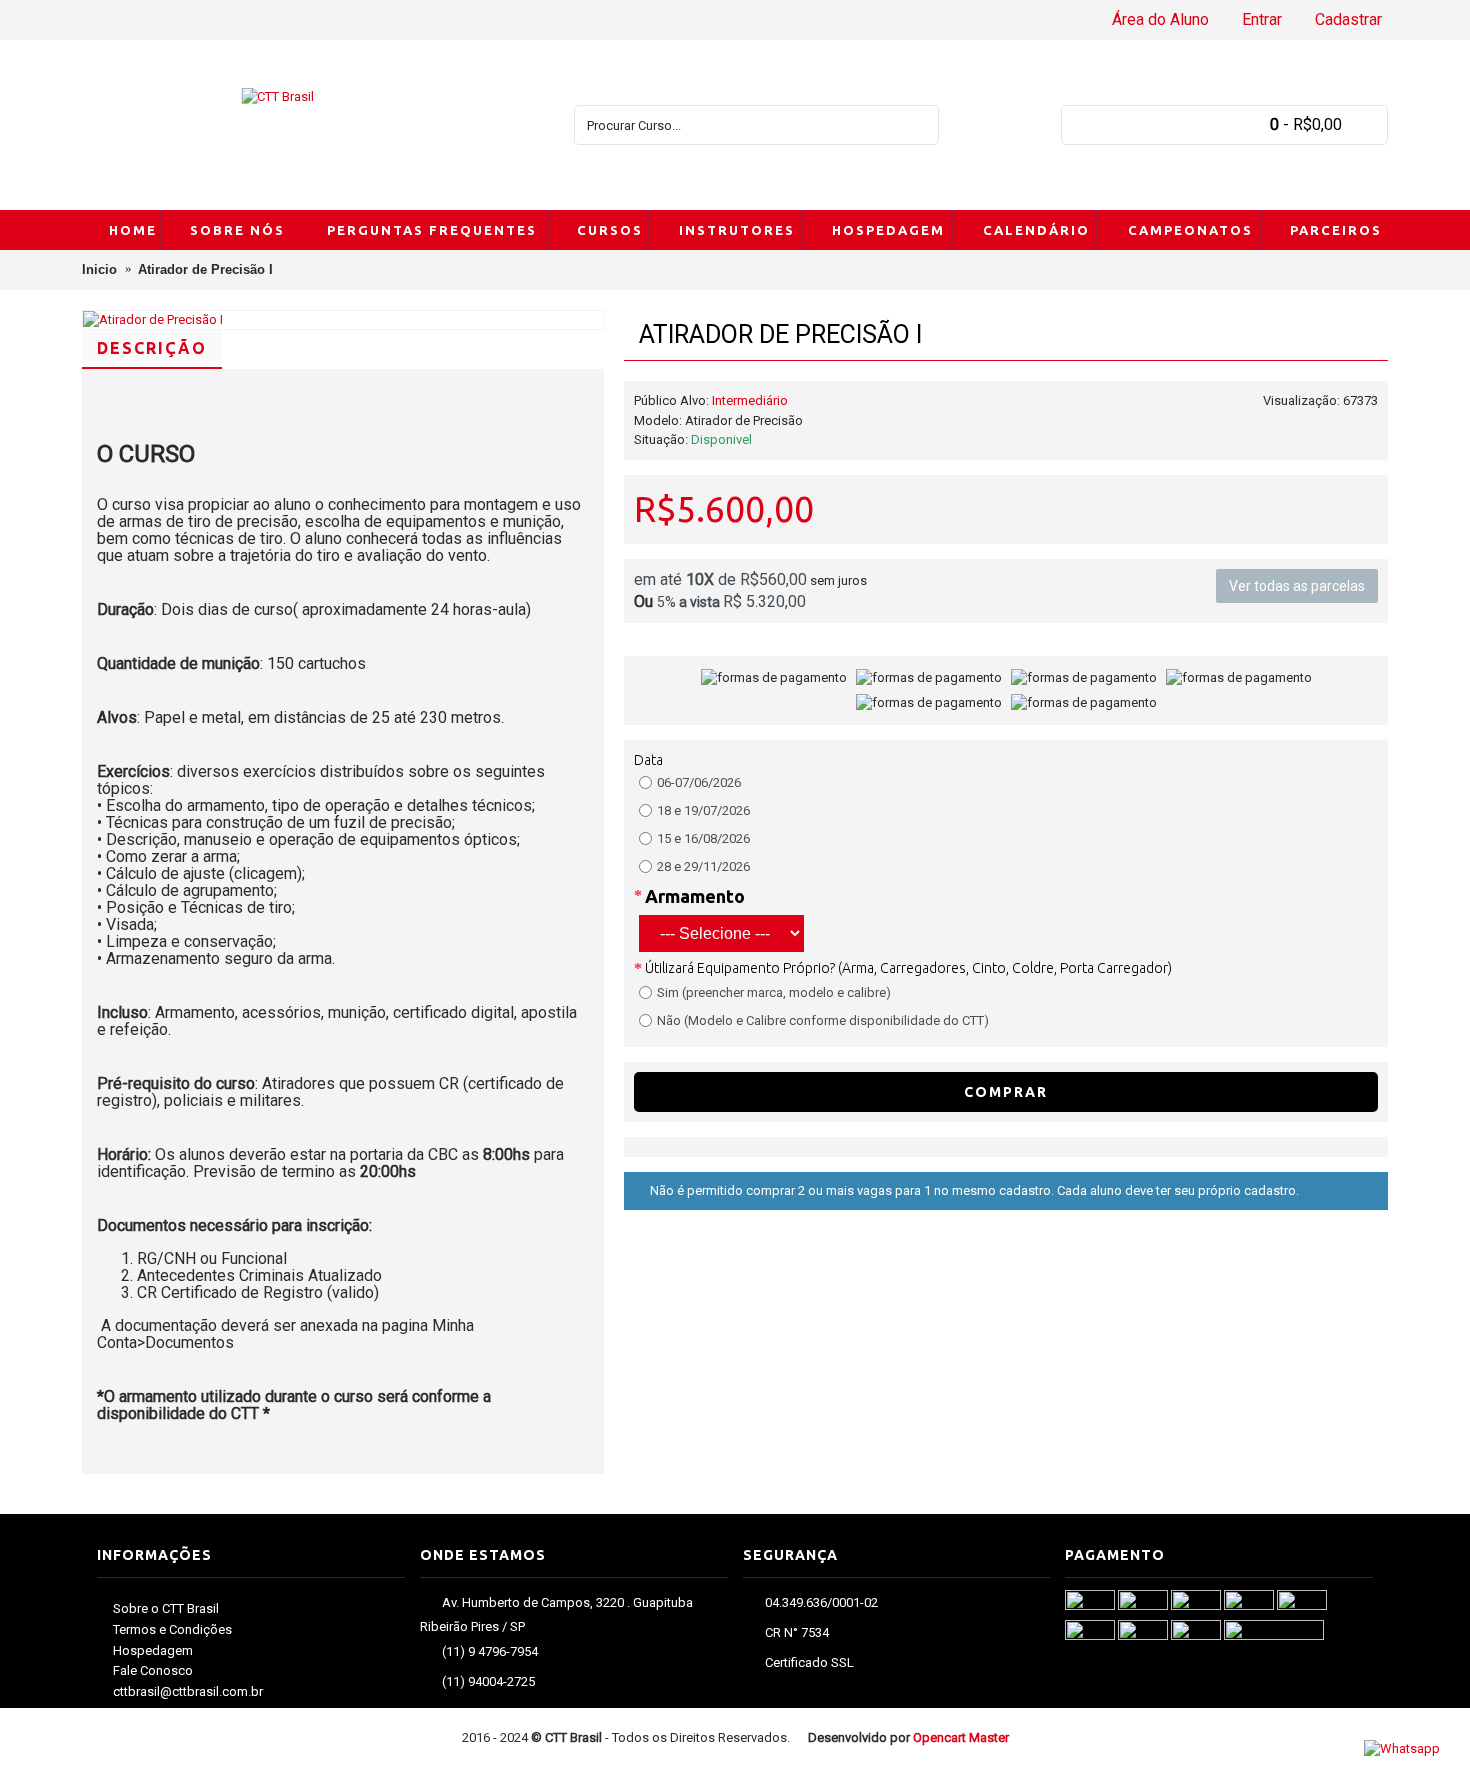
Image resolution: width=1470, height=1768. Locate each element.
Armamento (695, 896)
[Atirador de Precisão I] (343, 320)
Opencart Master (961, 1737)
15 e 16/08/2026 (703, 838)
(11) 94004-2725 (488, 1681)
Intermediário (750, 400)
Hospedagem (153, 1650)
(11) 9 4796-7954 (490, 1651)
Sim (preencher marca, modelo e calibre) (774, 992)
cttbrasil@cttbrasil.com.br (188, 1691)
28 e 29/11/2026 (703, 866)
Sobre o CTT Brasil (166, 1608)
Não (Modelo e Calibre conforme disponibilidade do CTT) (823, 1020)
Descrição (152, 348)
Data (648, 760)
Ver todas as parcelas (1297, 586)
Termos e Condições (172, 1629)
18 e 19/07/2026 (703, 810)
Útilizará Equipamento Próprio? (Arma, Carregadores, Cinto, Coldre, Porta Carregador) (908, 968)
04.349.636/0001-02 (821, 1603)
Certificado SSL (809, 1663)
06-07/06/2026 (699, 782)
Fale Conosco (153, 1670)
